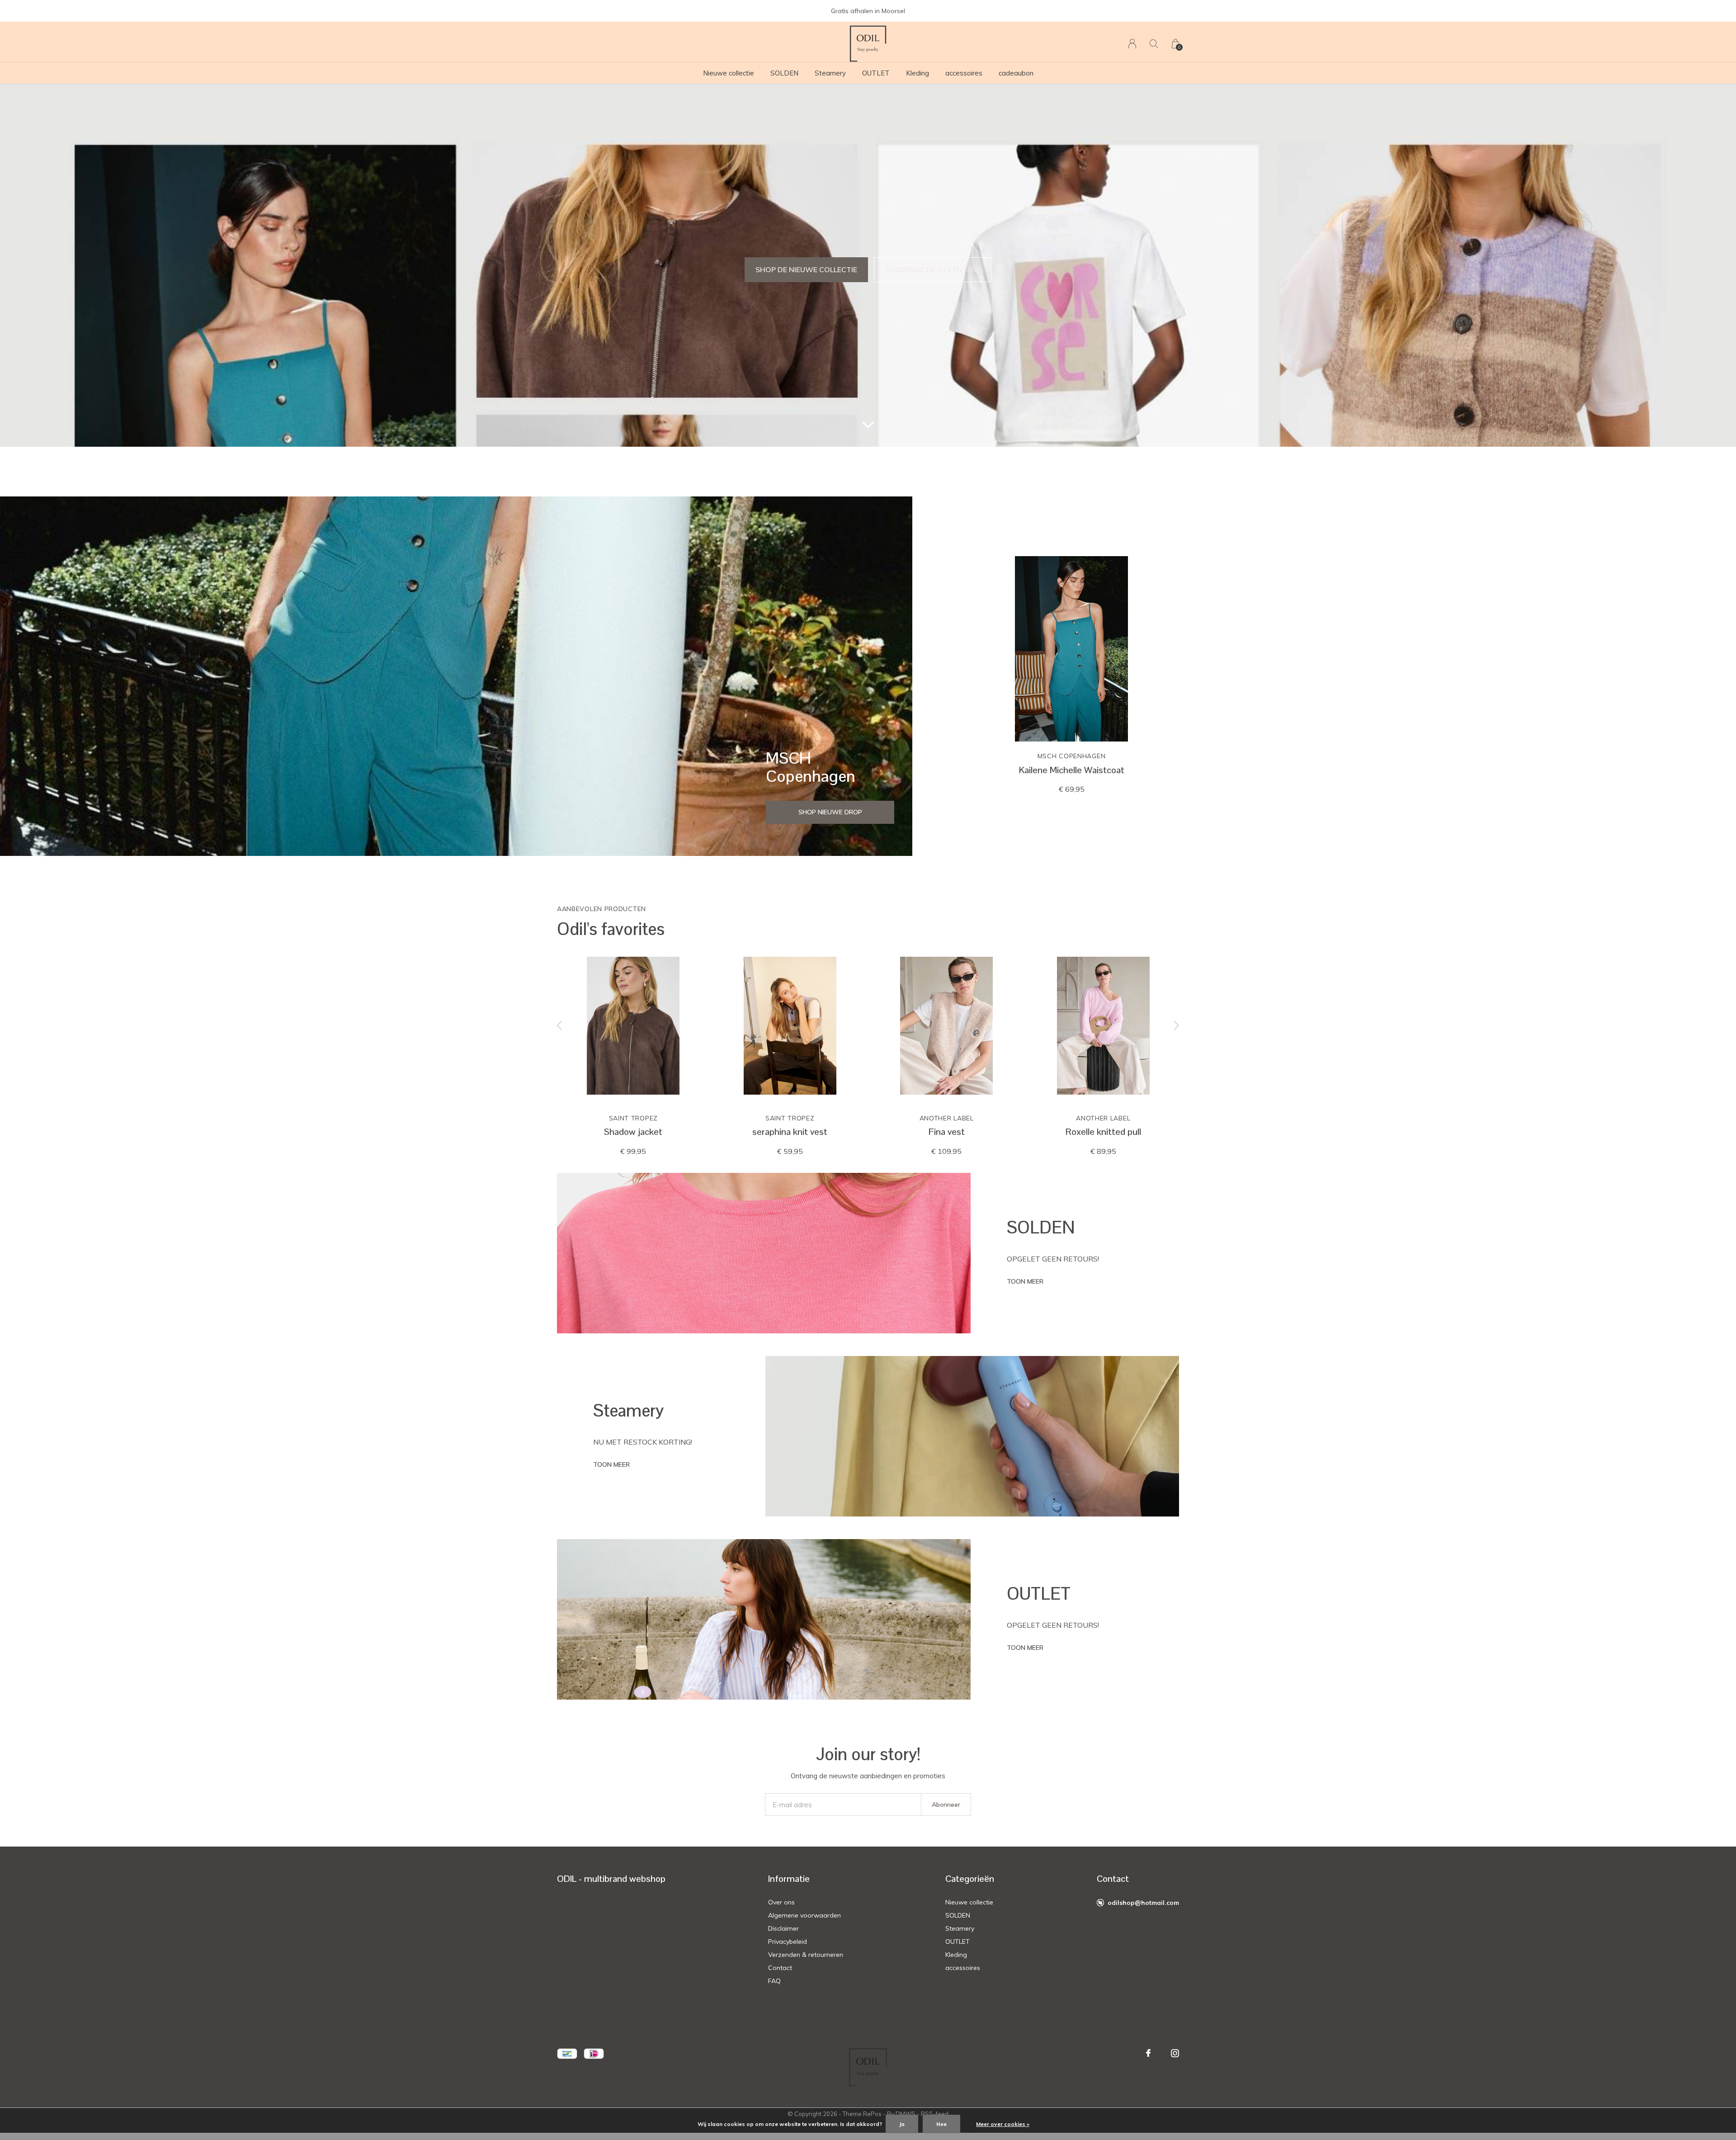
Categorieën (970, 1879)
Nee (941, 2124)
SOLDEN (784, 73)
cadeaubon (1016, 73)
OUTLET (876, 73)
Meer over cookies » (1003, 2124)
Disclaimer (783, 1928)
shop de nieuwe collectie (806, 269)
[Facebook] (1148, 2053)
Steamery (830, 73)
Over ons (781, 1902)
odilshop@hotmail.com (1143, 1903)
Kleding (918, 73)
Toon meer (1025, 1281)
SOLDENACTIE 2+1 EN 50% (933, 269)
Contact (780, 1968)
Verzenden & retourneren (806, 1955)
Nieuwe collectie (729, 73)
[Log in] (1132, 44)
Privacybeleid (788, 1942)
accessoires (964, 73)
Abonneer (946, 1805)
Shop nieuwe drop (830, 812)
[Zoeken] (1154, 44)
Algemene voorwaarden (804, 1915)
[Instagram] (1175, 2053)
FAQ (774, 1981)
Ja (902, 2124)
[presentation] (560, 1026)
